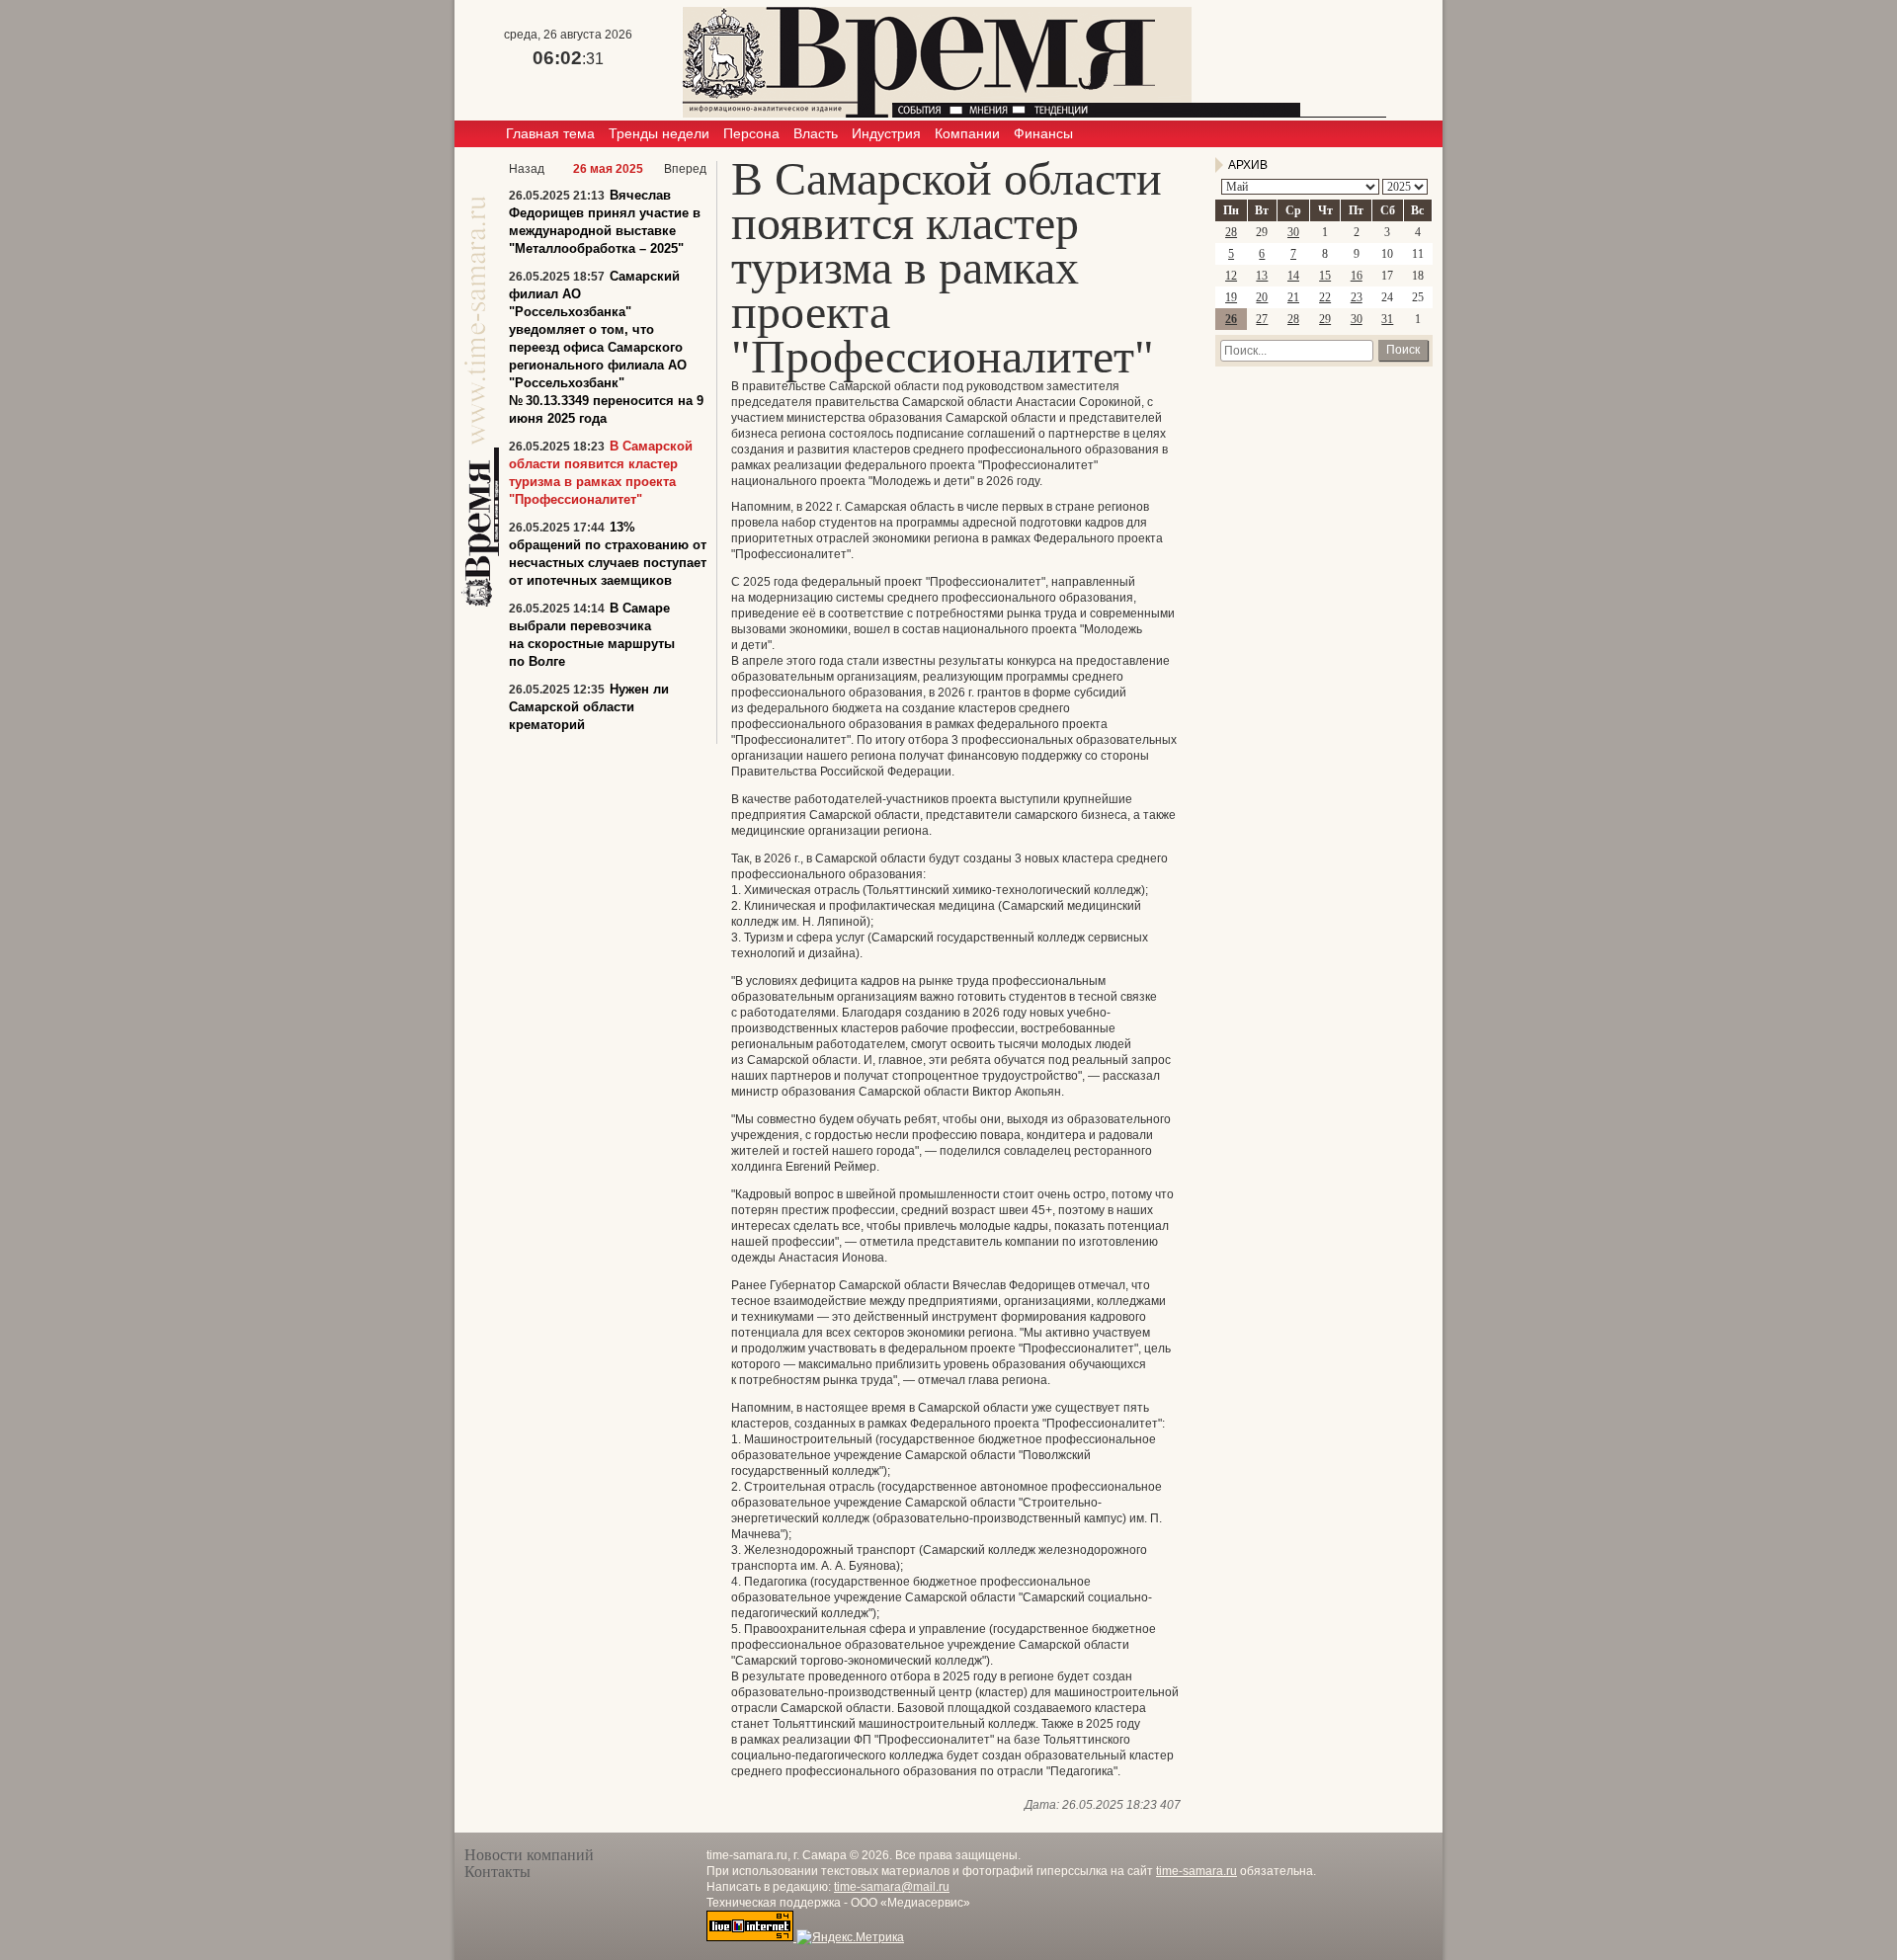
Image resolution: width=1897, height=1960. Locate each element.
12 (1231, 276)
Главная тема (550, 133)
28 (1231, 232)
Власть (816, 133)
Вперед (685, 169)
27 (1262, 319)
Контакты (497, 1872)
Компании (967, 133)
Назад (527, 169)
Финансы (1043, 133)
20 (1262, 297)
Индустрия (886, 133)
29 (1325, 319)
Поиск (1403, 350)
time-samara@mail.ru (892, 1887)
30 (1293, 232)
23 (1357, 297)
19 (1231, 297)
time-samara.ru (1196, 1871)
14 (1293, 276)
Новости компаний (529, 1855)
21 (1293, 297)
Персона (751, 133)
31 (1387, 319)
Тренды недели (659, 133)
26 (1231, 319)
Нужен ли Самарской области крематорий (589, 707)
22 (1325, 297)
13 (1262, 276)
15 (1325, 276)
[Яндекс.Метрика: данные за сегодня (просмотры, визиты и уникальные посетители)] (850, 1937)
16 (1357, 276)
